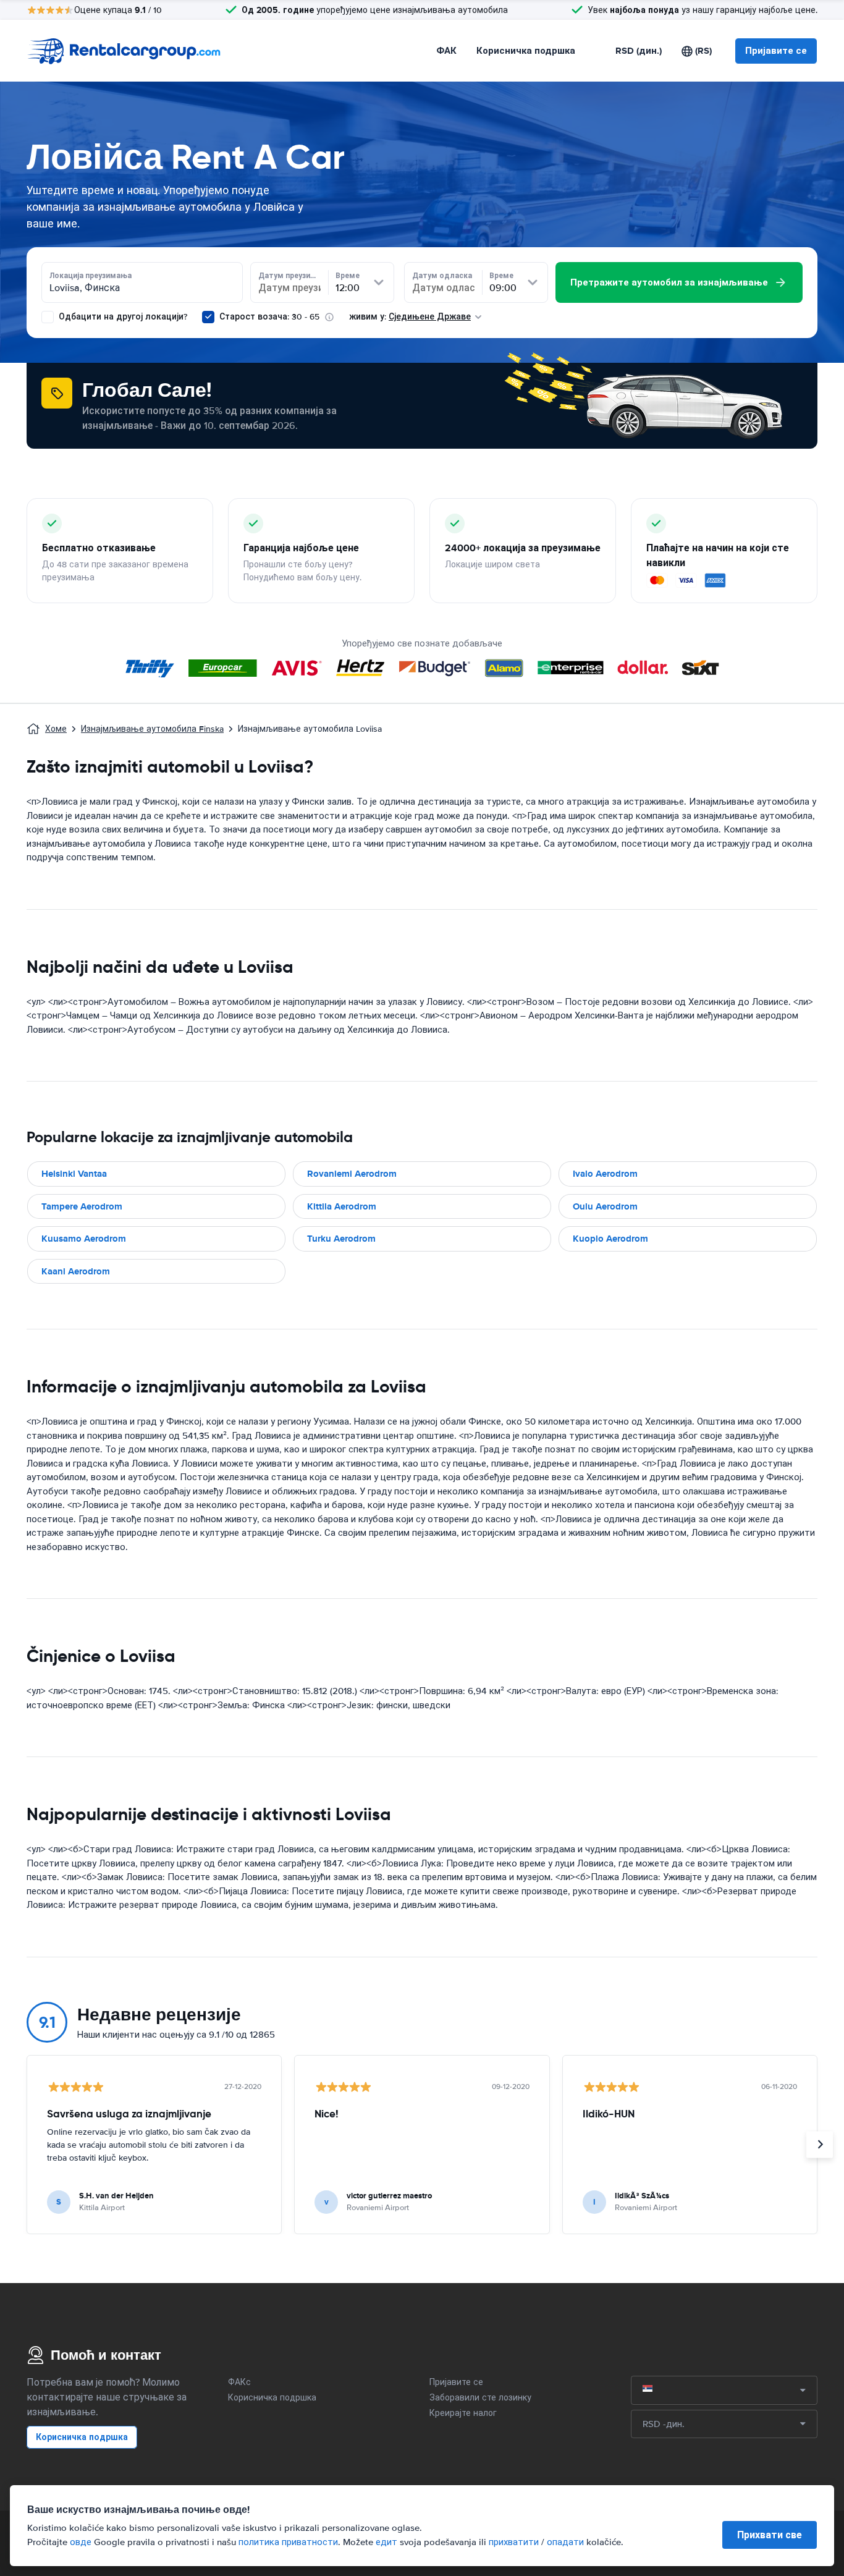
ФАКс (239, 2382)
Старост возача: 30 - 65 (269, 317)
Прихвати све (770, 2535)
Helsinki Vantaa (74, 1174)
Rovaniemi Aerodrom (352, 1174)
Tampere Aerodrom (82, 1206)
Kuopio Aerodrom (610, 1239)
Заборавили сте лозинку (480, 2398)
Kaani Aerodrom (76, 1271)
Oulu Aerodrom (605, 1206)
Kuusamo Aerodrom (84, 1239)
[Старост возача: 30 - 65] (208, 317)
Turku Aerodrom (341, 1239)
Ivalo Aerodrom (605, 1174)
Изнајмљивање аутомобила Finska (152, 729)
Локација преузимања (91, 276)
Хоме (56, 729)
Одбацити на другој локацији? (122, 317)
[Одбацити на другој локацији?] (48, 317)
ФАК (446, 51)
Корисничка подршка (526, 51)
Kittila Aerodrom (342, 1206)
